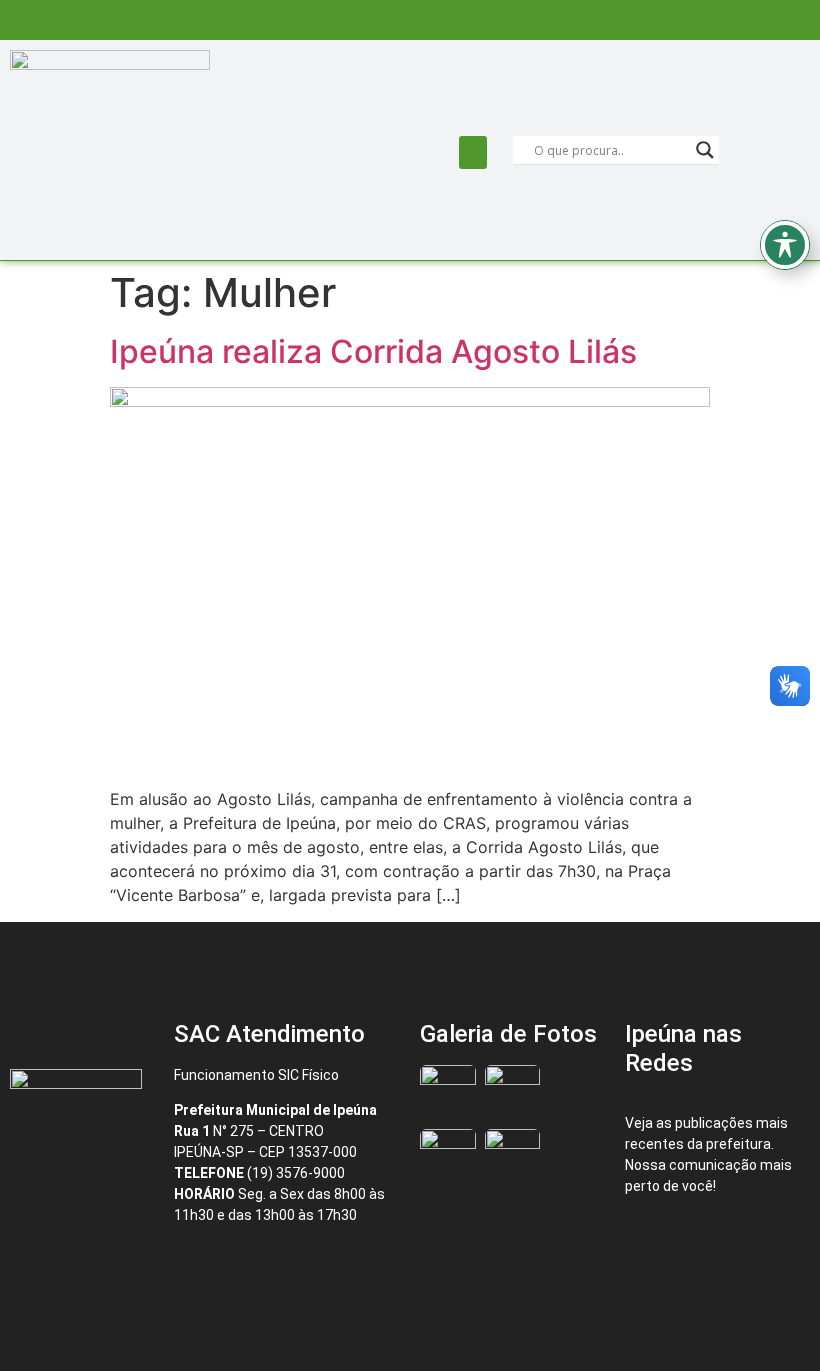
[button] (473, 152)
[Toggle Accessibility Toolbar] (785, 245)
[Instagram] (751, 1239)
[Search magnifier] (705, 150)
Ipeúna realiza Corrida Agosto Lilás (373, 351)
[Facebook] (667, 1239)
